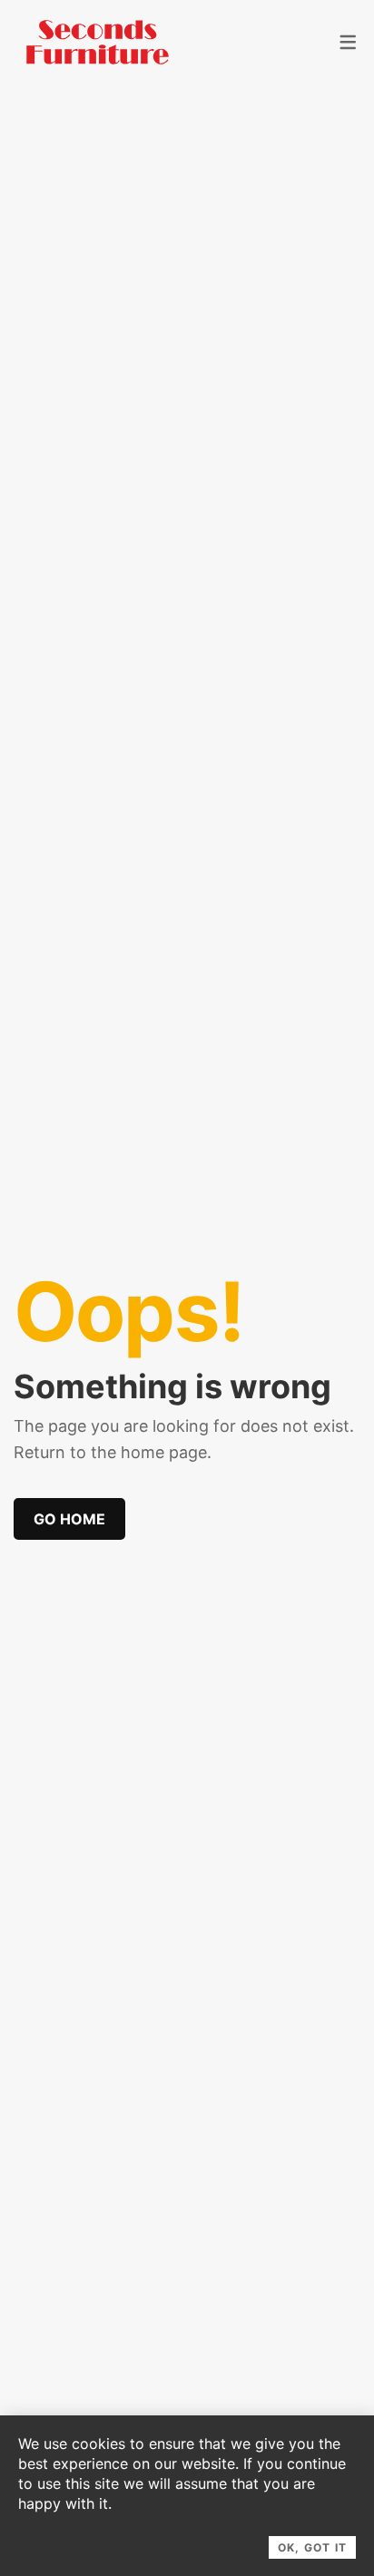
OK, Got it (312, 2547)
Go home (69, 1519)
